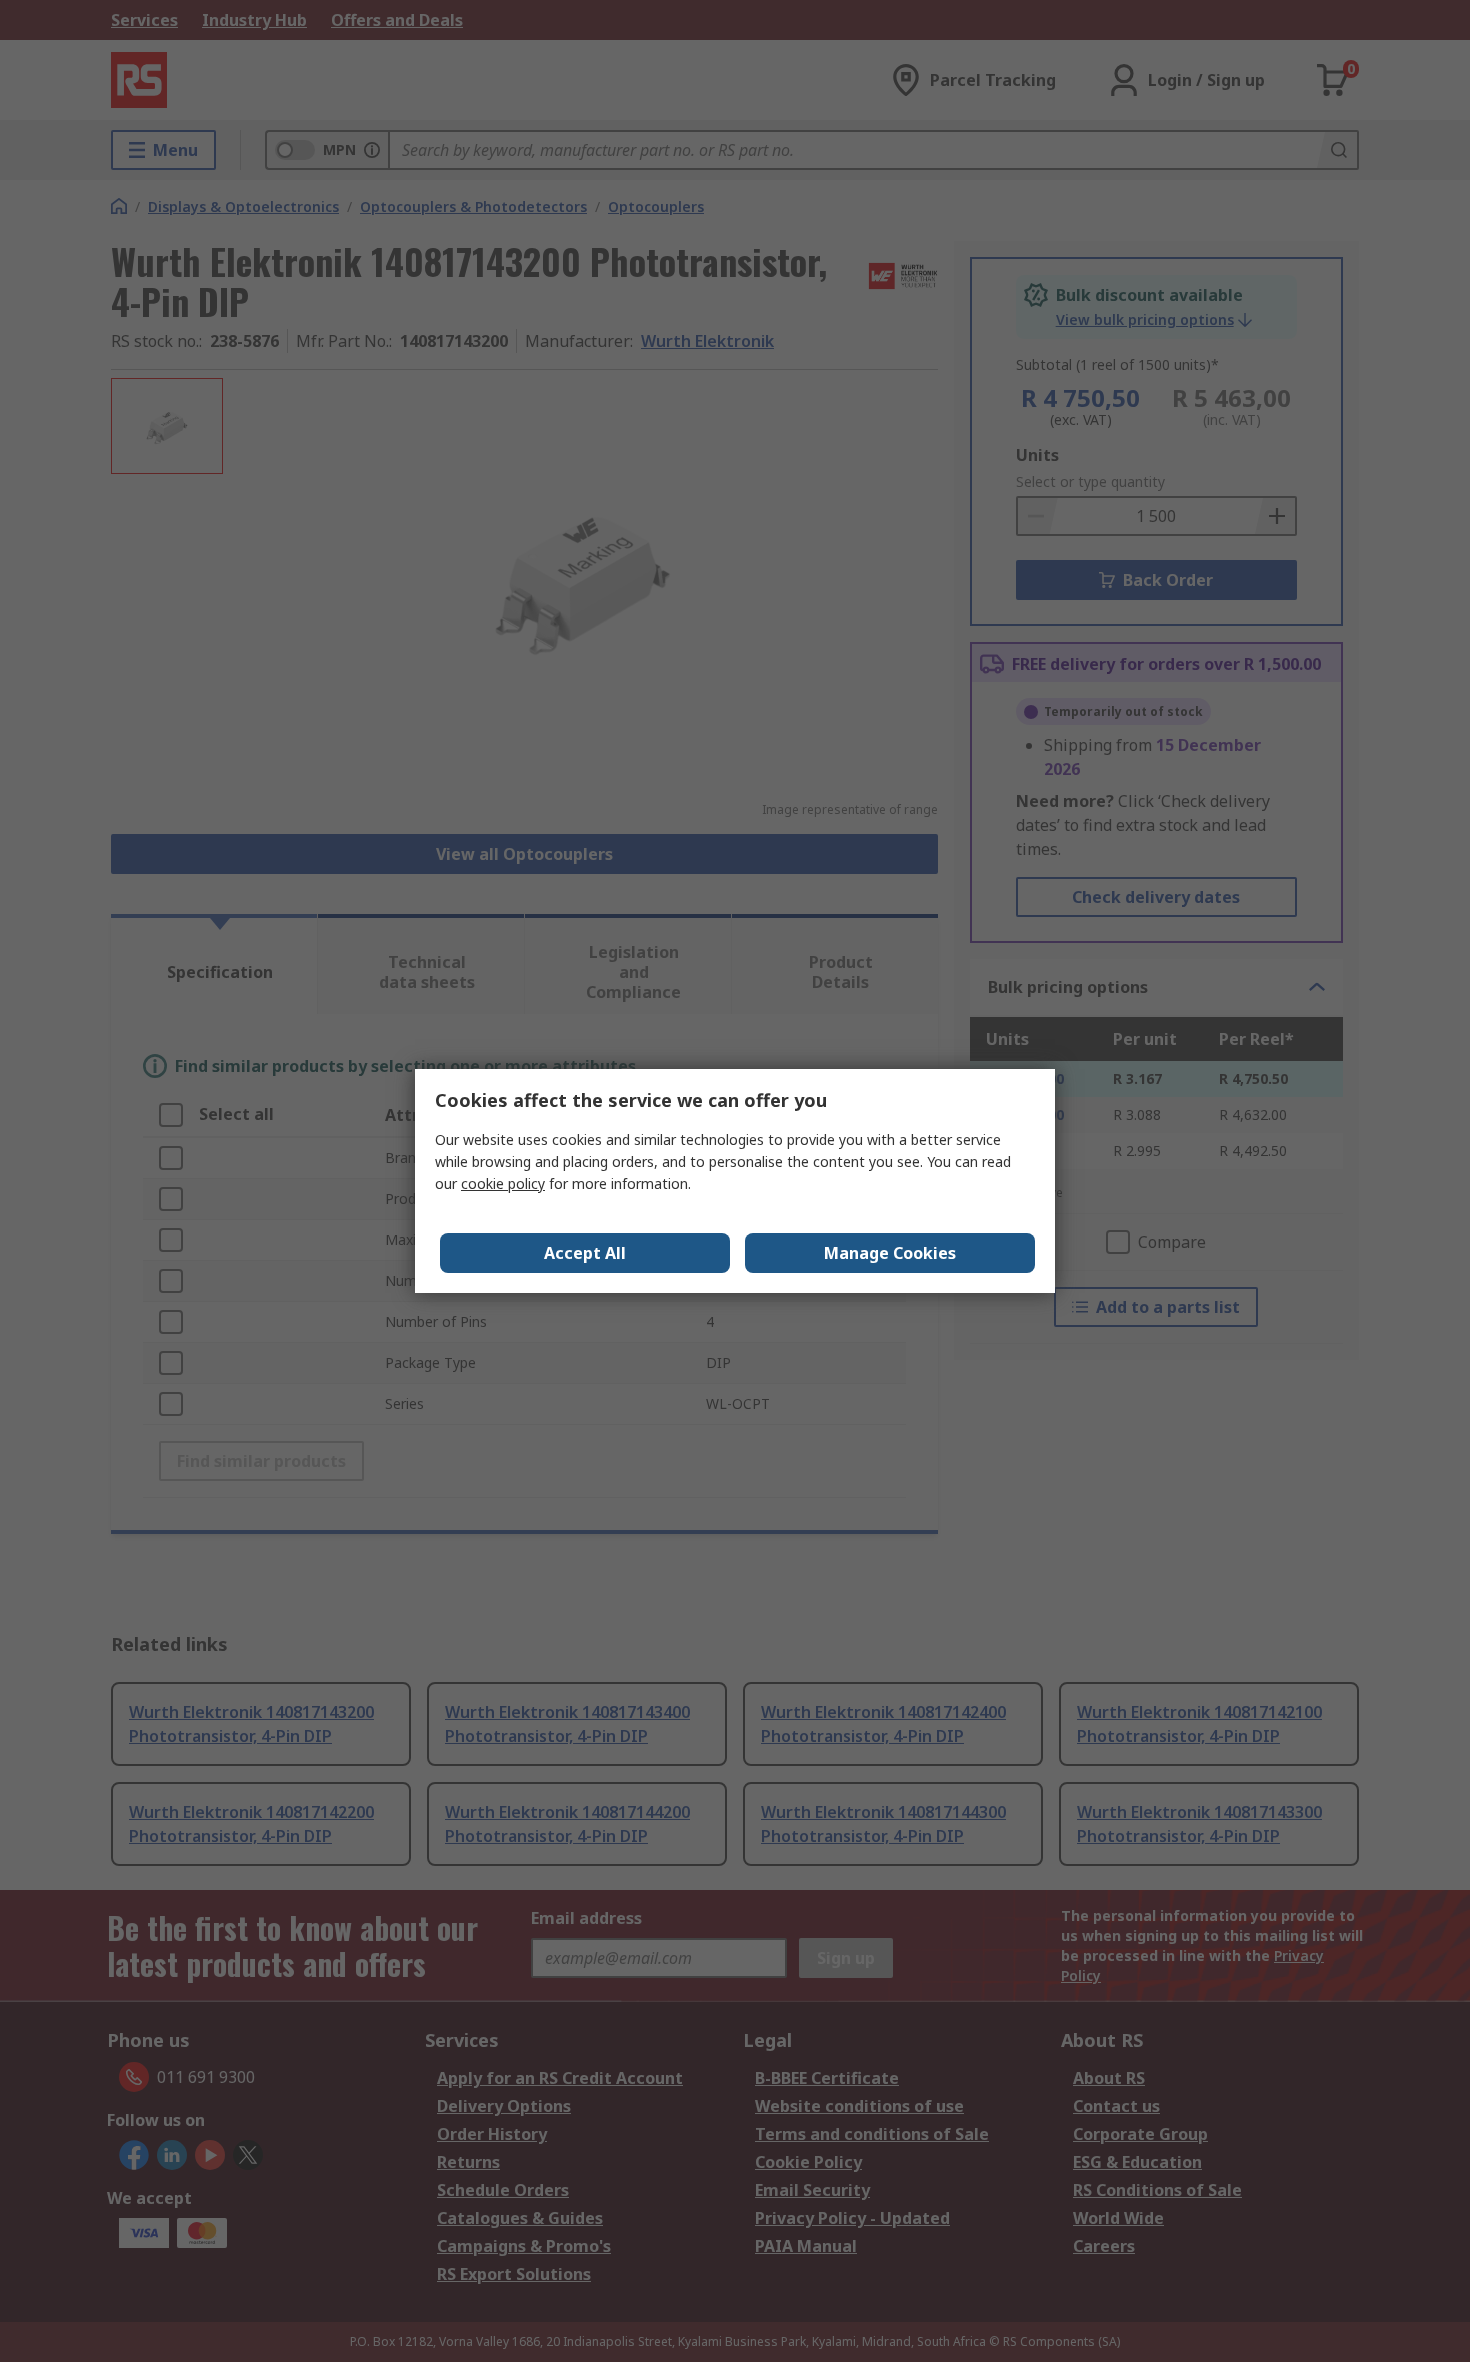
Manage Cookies (890, 1253)
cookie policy (503, 1183)
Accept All (585, 1253)
